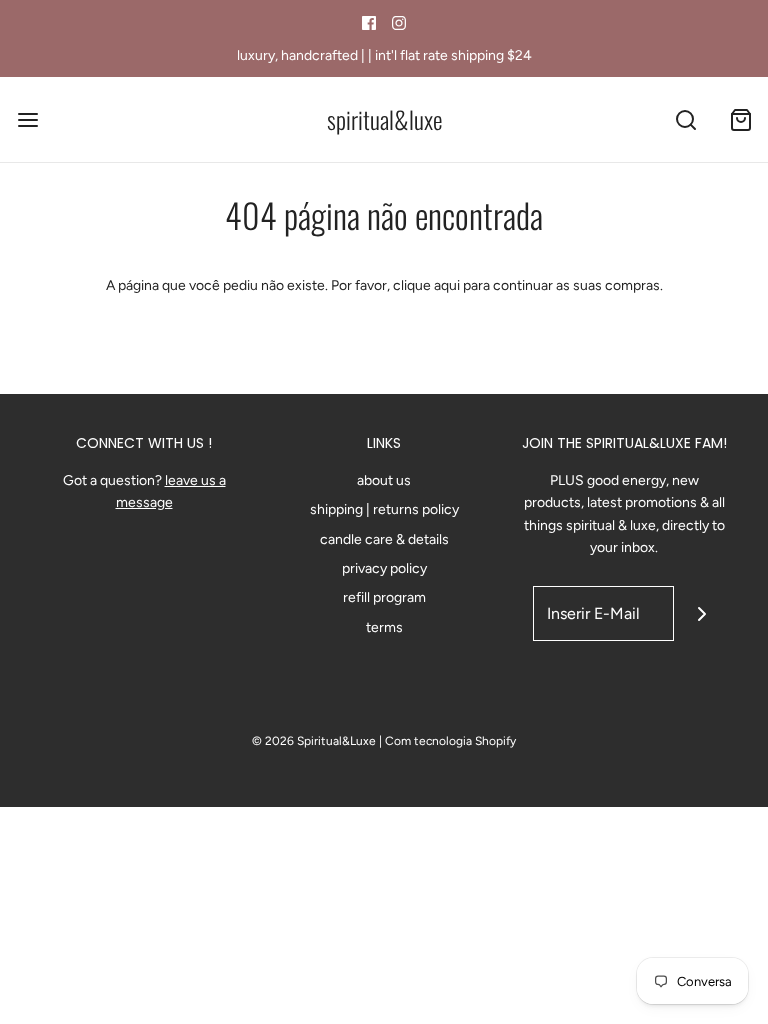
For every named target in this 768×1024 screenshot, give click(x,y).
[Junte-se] (701, 613)
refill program (384, 597)
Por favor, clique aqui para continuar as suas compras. (497, 285)
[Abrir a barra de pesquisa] (685, 119)
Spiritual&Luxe (384, 119)
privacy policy (384, 568)
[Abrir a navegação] (27, 119)
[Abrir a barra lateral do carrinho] (740, 119)
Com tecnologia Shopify (450, 741)
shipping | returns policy (384, 509)
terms (384, 627)
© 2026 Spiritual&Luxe (314, 741)
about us (384, 480)
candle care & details (384, 539)
